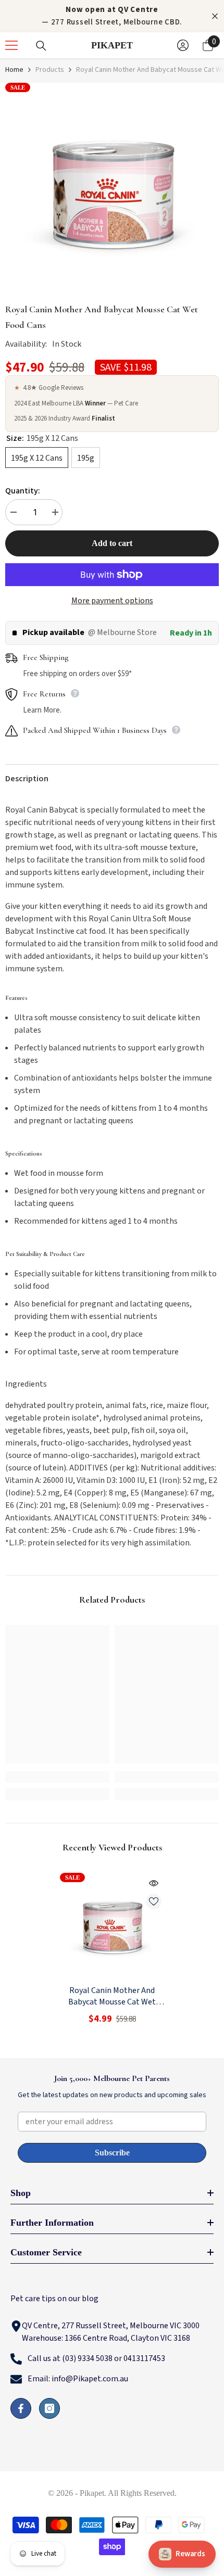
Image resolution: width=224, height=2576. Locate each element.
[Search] (41, 46)
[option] (112, 189)
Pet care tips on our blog (54, 2299)
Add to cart (112, 543)
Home (14, 70)
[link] (57, 1777)
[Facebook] (21, 2408)
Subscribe (112, 2153)
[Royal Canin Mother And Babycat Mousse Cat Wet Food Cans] (112, 1925)
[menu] (11, 45)
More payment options (112, 601)
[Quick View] (154, 1883)
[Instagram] (49, 2408)
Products (50, 70)
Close (215, 16)
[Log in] (183, 45)
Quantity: (23, 491)
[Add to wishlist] (154, 1901)
